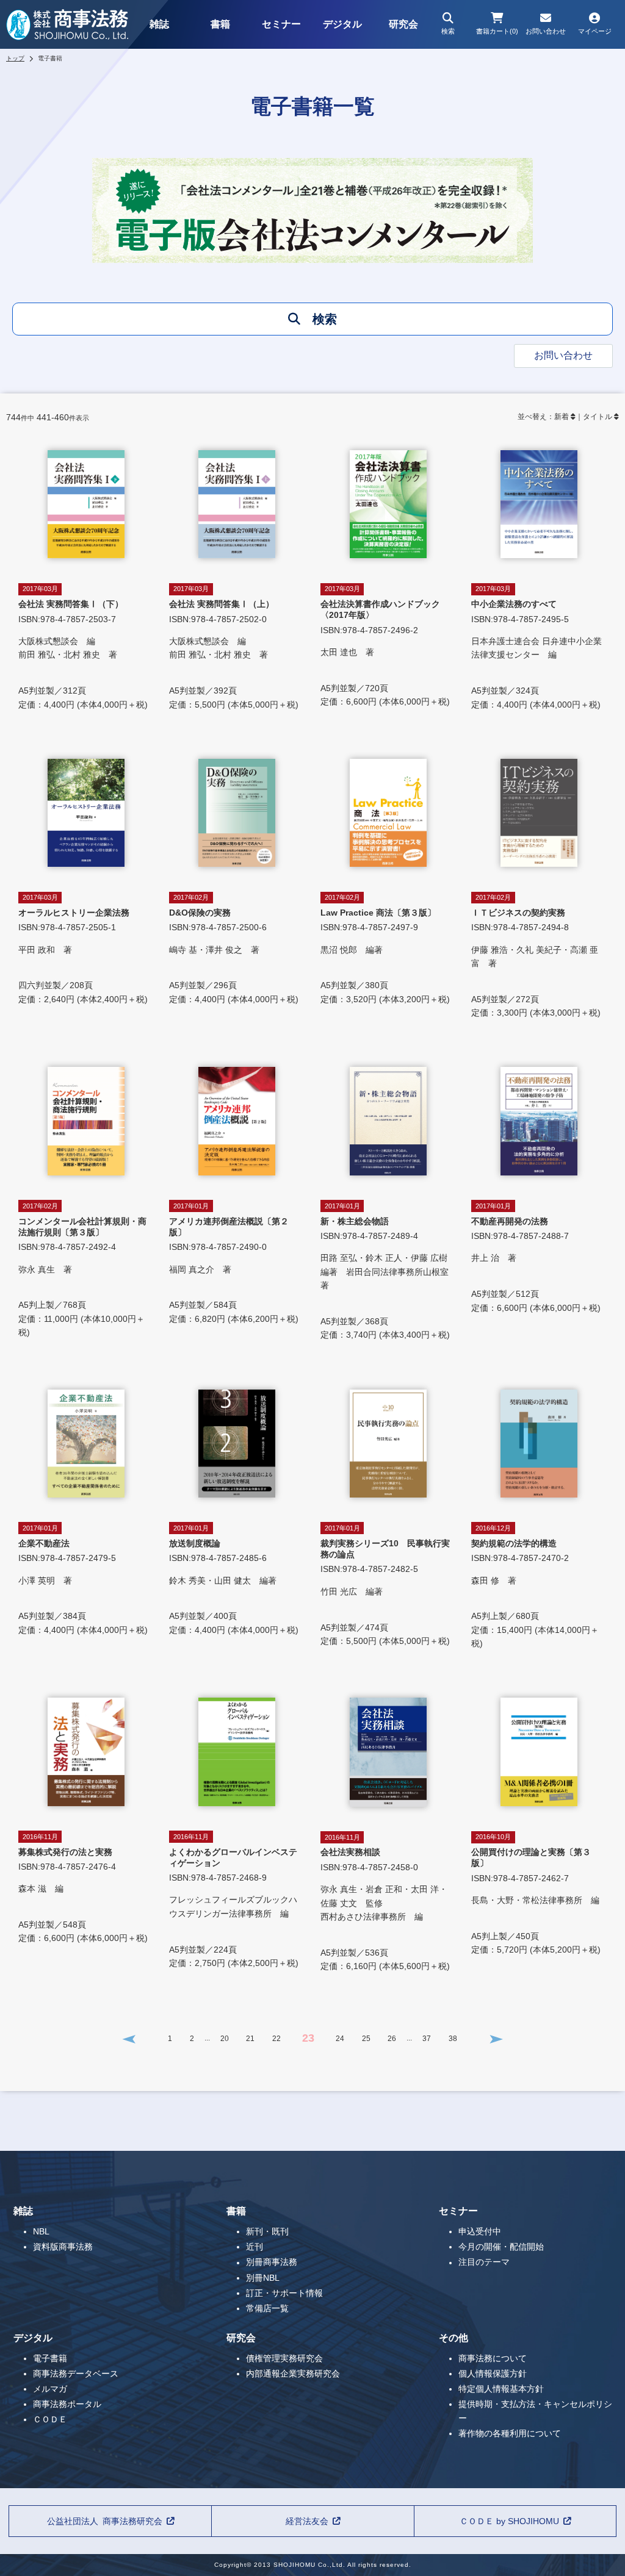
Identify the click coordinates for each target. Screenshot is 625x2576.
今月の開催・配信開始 (501, 2247)
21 (250, 2039)
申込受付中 (480, 2231)
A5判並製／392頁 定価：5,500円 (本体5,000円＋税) (234, 647)
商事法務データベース (76, 2373)
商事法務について (493, 2358)
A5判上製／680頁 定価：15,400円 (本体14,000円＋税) (535, 1586)
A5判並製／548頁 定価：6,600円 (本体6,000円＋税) (83, 1888)
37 (427, 2039)
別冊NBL (263, 2278)
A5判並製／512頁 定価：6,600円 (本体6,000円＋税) (536, 1258)
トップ (15, 58)
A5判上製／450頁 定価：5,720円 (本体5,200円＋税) (536, 1894)
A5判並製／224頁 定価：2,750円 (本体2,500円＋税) (234, 1900)
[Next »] (496, 2039)
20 (225, 2039)
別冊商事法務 (272, 2262)
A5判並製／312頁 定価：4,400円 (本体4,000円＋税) (83, 647)
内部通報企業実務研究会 (293, 2373)
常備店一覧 (267, 2308)
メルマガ (50, 2389)
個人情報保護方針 (493, 2373)
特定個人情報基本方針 (501, 2389)
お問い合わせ (563, 355)
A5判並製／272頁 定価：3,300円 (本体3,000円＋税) (536, 956)
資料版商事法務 (63, 2247)
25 (366, 2039)
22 (276, 2039)
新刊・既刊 (267, 2231)
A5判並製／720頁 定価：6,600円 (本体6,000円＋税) (385, 646)
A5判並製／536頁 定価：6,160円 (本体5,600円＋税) (385, 1903)
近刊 (255, 2247)
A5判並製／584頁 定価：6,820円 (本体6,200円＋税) (234, 1263)
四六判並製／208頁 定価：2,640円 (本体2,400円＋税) (83, 949)
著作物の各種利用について (510, 2433)
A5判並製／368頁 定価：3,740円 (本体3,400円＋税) (389, 1271)
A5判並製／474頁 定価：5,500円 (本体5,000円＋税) (385, 1585)
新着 (562, 417)
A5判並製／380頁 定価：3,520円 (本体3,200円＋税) (385, 949)
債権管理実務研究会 (284, 2358)
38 (453, 2039)
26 (392, 2039)
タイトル (598, 417)
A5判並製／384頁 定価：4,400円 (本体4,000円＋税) (83, 1580)
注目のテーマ (484, 2262)
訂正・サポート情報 (284, 2293)
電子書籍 (50, 2358)
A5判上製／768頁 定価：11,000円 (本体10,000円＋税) (82, 1270)
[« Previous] (129, 2039)
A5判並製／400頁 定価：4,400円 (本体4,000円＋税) (234, 1580)
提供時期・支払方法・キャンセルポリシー (535, 2411)
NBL (41, 2231)
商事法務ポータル (67, 2404)
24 (340, 2039)
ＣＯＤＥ (50, 2419)
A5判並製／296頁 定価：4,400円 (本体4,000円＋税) (234, 949)
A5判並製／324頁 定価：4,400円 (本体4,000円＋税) (536, 647)
